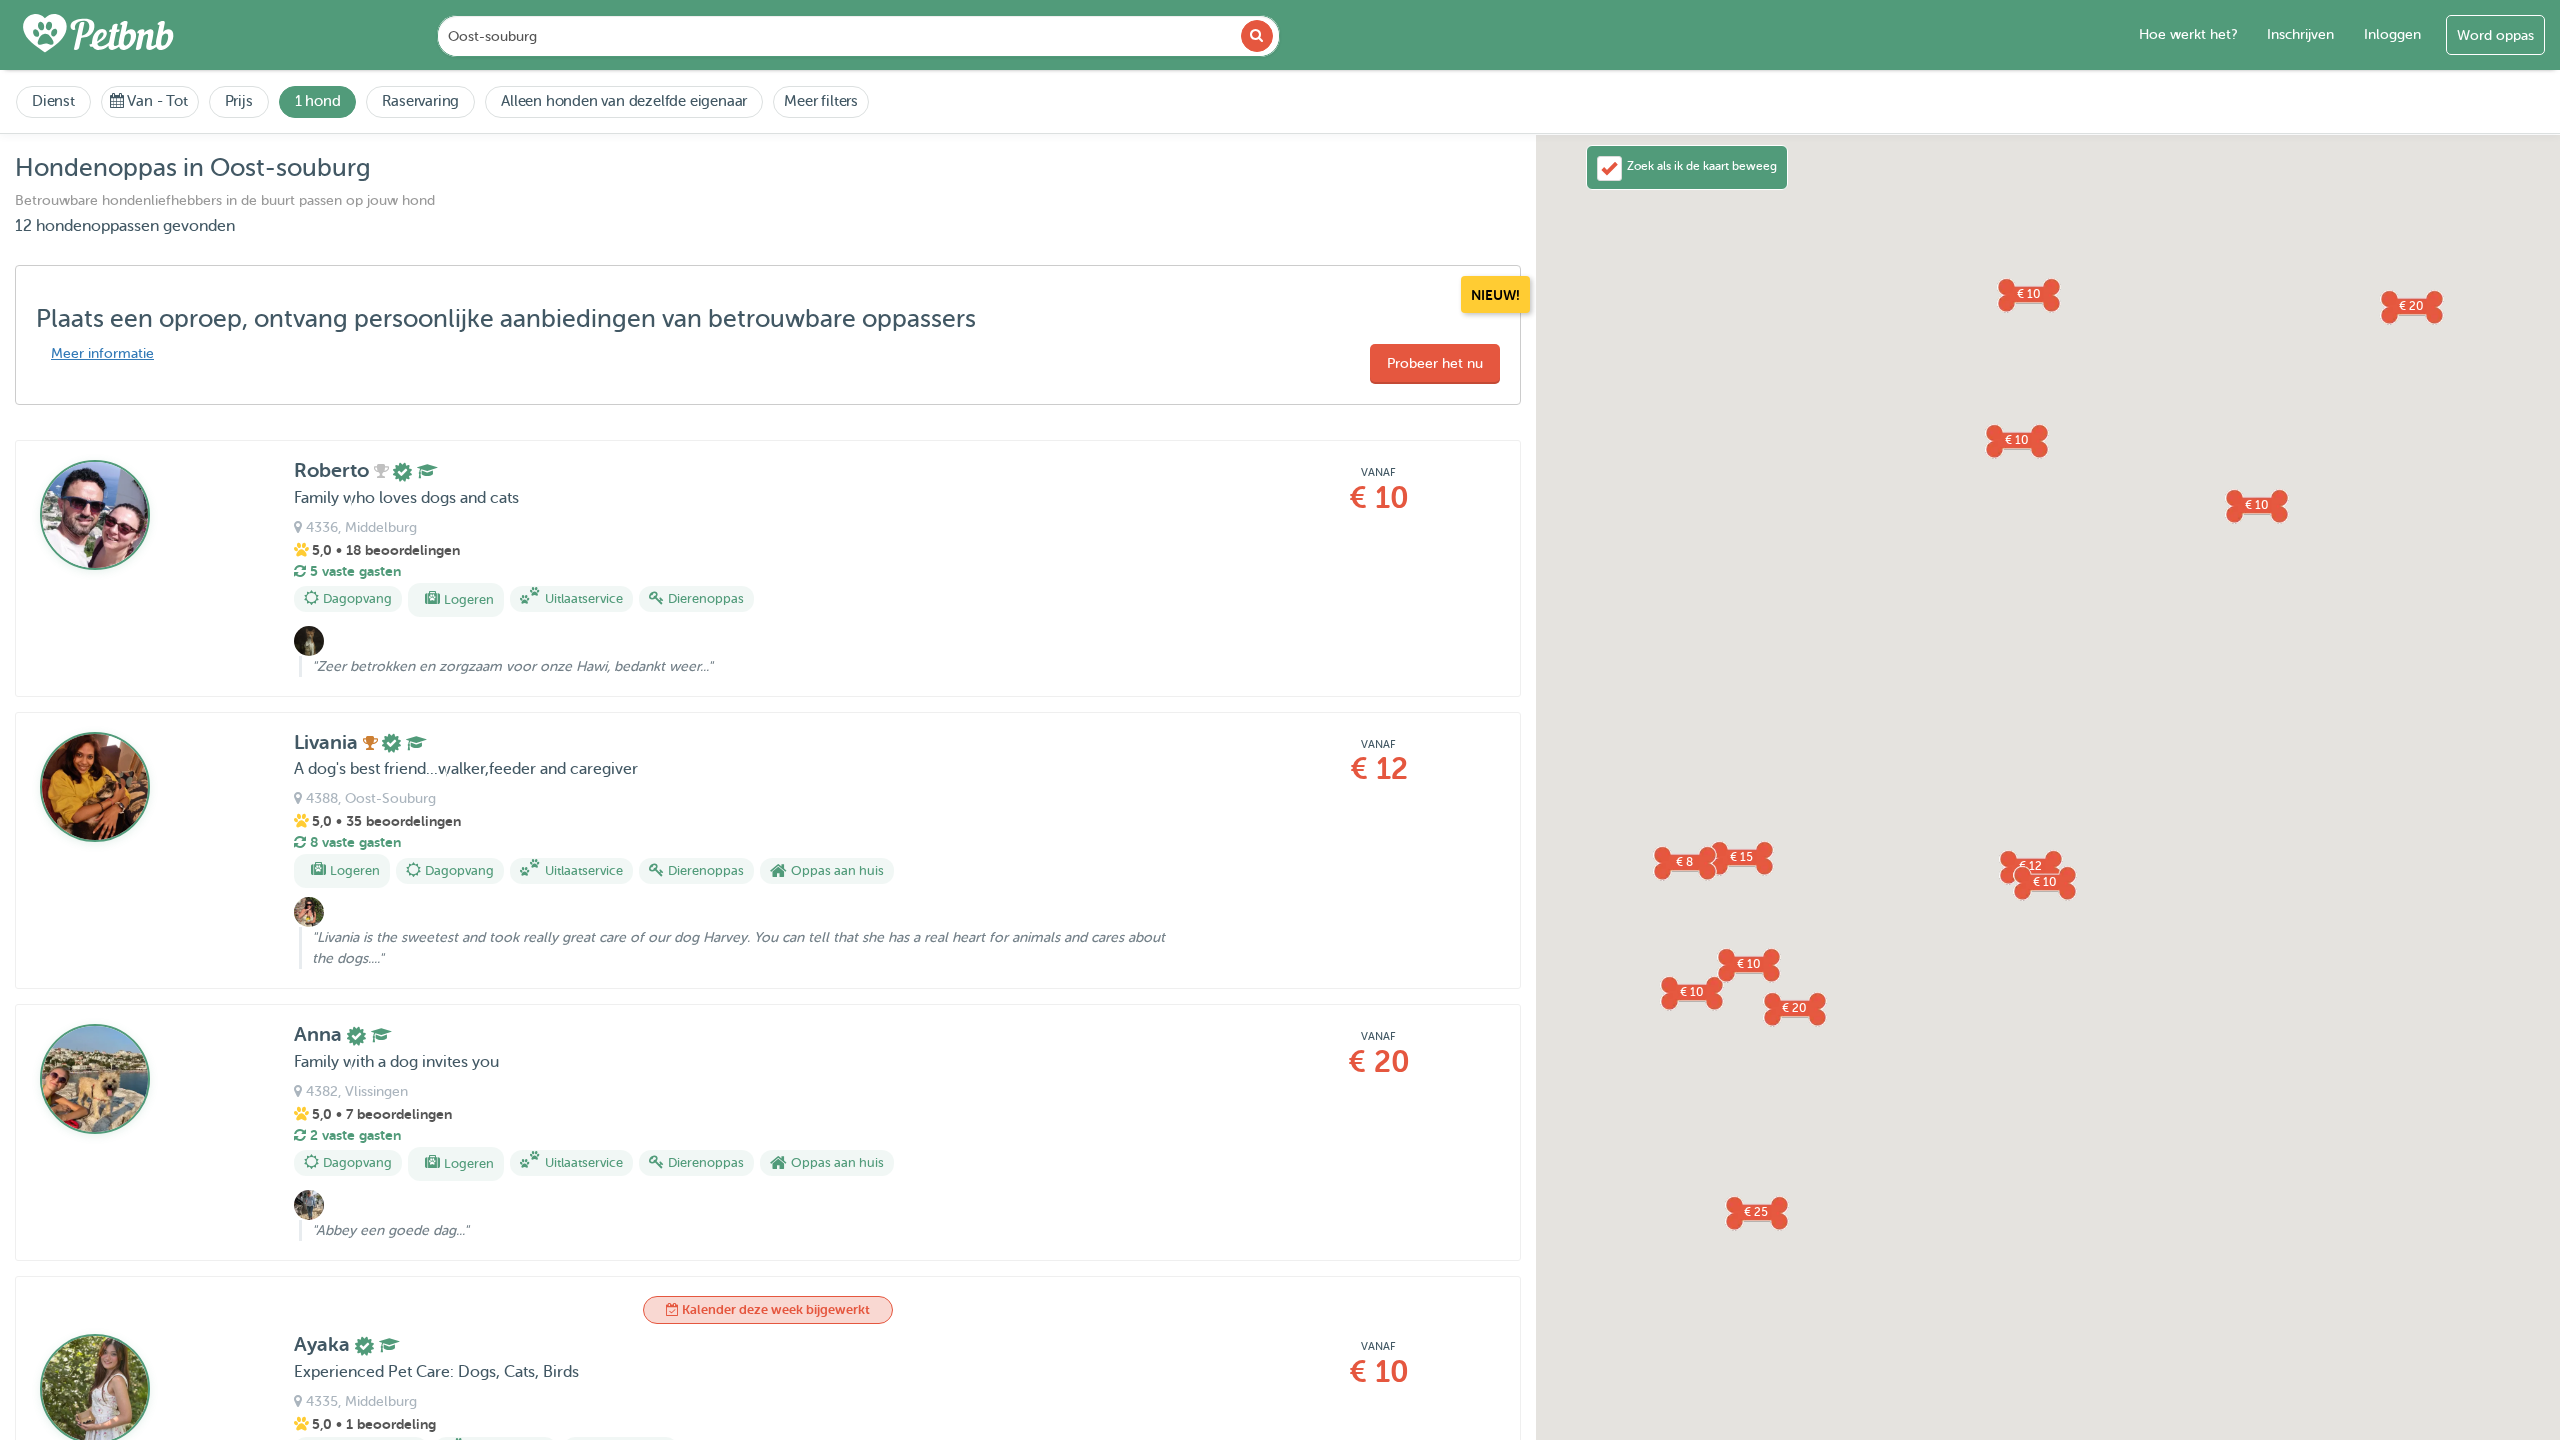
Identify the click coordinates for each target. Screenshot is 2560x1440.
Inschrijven (2300, 34)
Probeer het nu (1435, 363)
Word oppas (2495, 35)
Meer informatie (102, 353)
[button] (2256, 505)
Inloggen (2392, 34)
